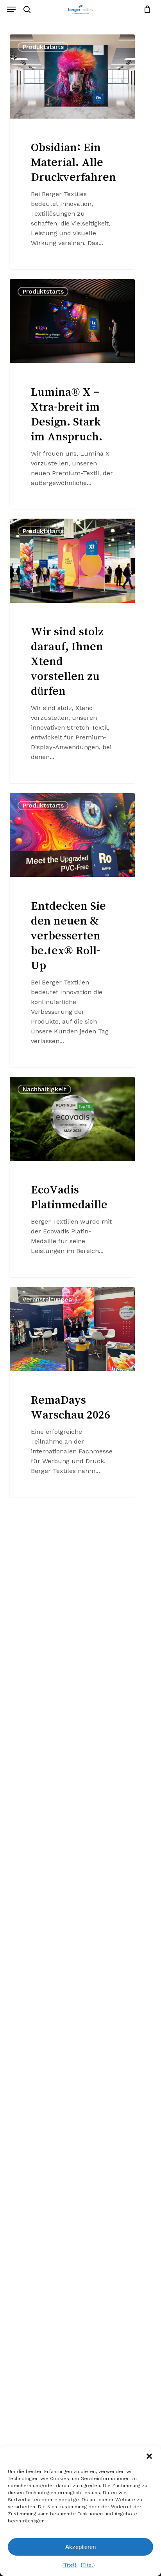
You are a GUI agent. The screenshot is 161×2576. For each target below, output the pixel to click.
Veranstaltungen (47, 1299)
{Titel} (69, 2565)
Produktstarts (43, 47)
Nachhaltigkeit (44, 1089)
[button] (149, 2456)
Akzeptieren (80, 2547)
